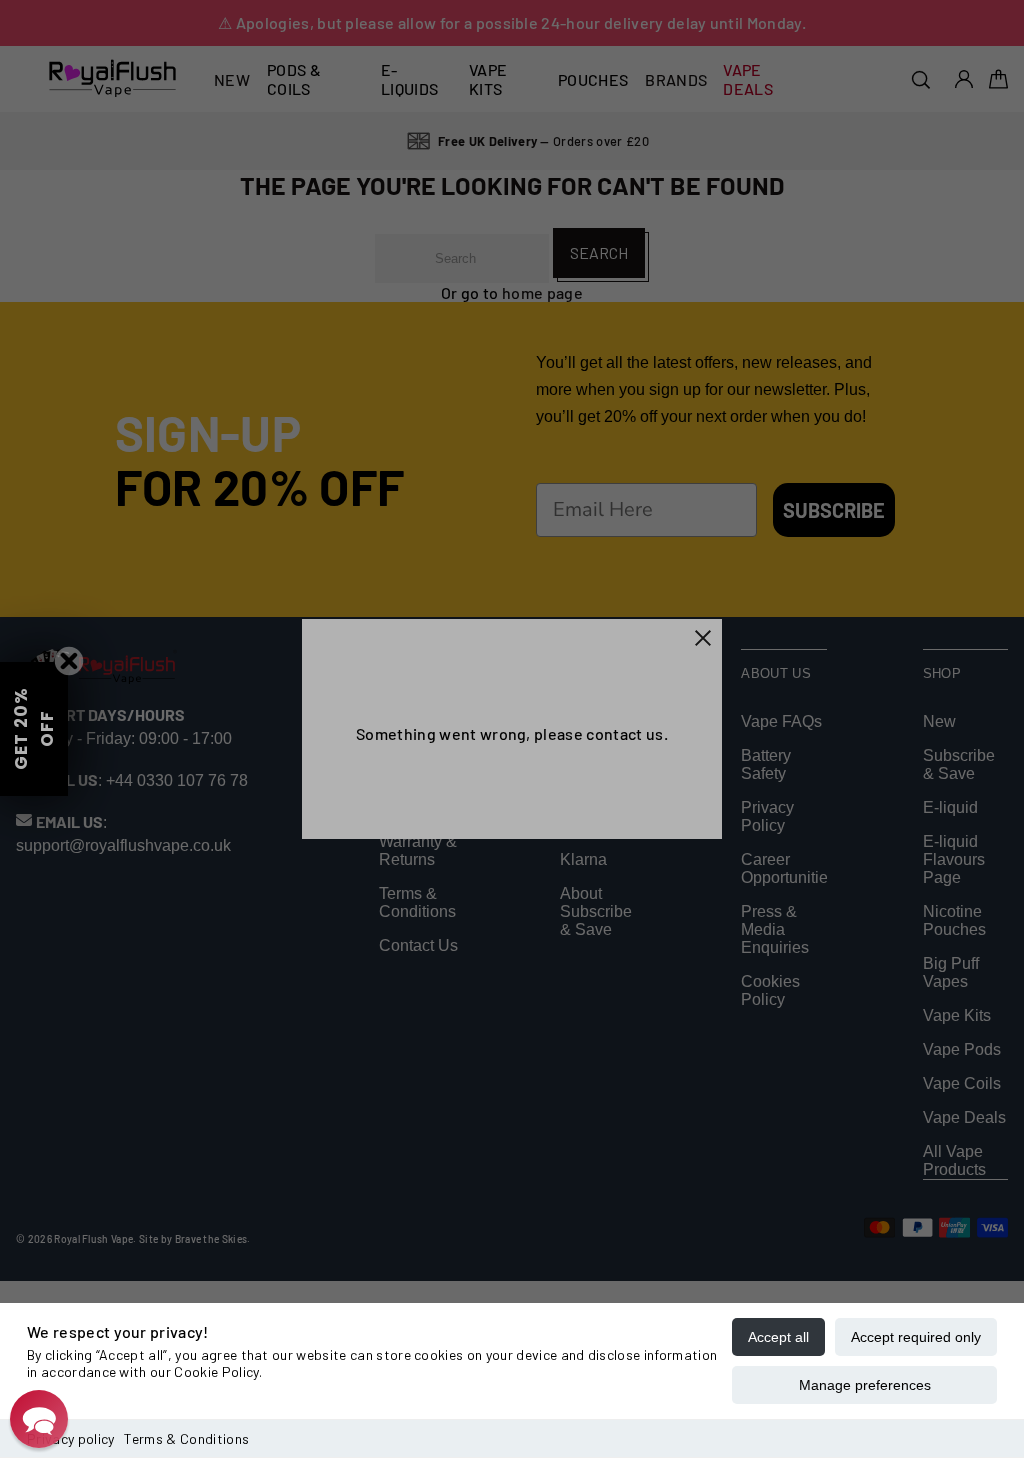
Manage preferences (865, 1385)
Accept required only (916, 1337)
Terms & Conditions (186, 1438)
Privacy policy (70, 1438)
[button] (39, 1419)
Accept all (778, 1337)
